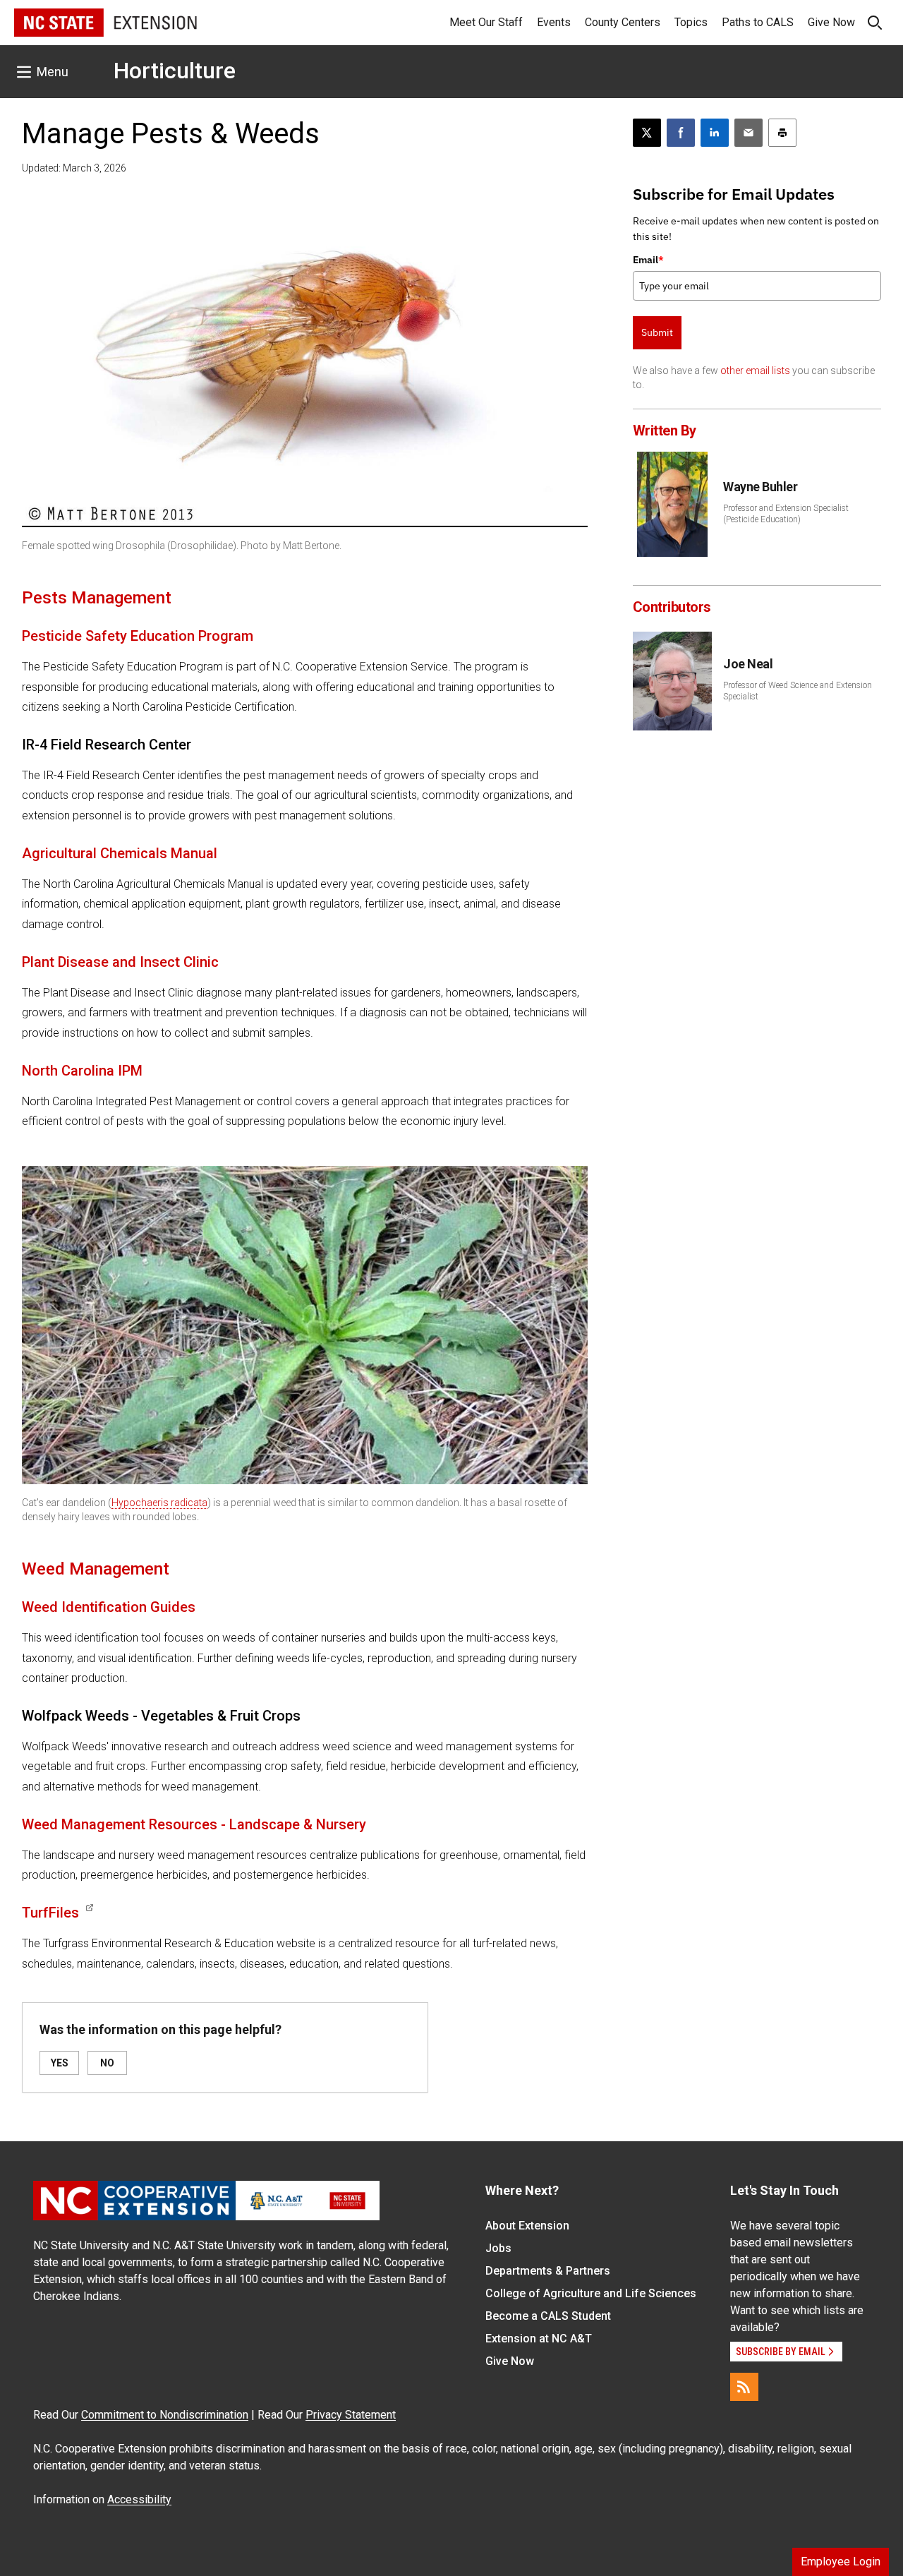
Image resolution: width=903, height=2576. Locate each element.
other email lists (755, 371)
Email (648, 260)
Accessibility (139, 2499)
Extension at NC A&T (539, 2339)
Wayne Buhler (760, 487)
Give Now (831, 22)
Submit (657, 332)
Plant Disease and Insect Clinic (120, 962)
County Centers (623, 22)
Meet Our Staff (486, 22)
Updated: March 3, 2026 (74, 168)
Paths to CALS (758, 22)
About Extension (527, 2226)
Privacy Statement (351, 2415)
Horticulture (175, 71)
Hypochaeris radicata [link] (159, 1503)
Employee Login (841, 2562)
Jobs (498, 2248)
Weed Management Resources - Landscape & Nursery (194, 1824)
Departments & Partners (548, 2271)
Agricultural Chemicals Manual (120, 853)
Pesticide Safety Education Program (138, 636)
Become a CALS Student (548, 2316)
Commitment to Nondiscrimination (165, 2415)
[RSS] (744, 2387)
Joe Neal (748, 664)
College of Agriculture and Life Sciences (591, 2293)
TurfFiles (50, 1913)
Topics (691, 22)
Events (554, 22)
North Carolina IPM (82, 1071)
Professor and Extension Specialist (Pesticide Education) (786, 514)
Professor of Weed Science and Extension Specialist (798, 691)
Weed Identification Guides (109, 1607)
